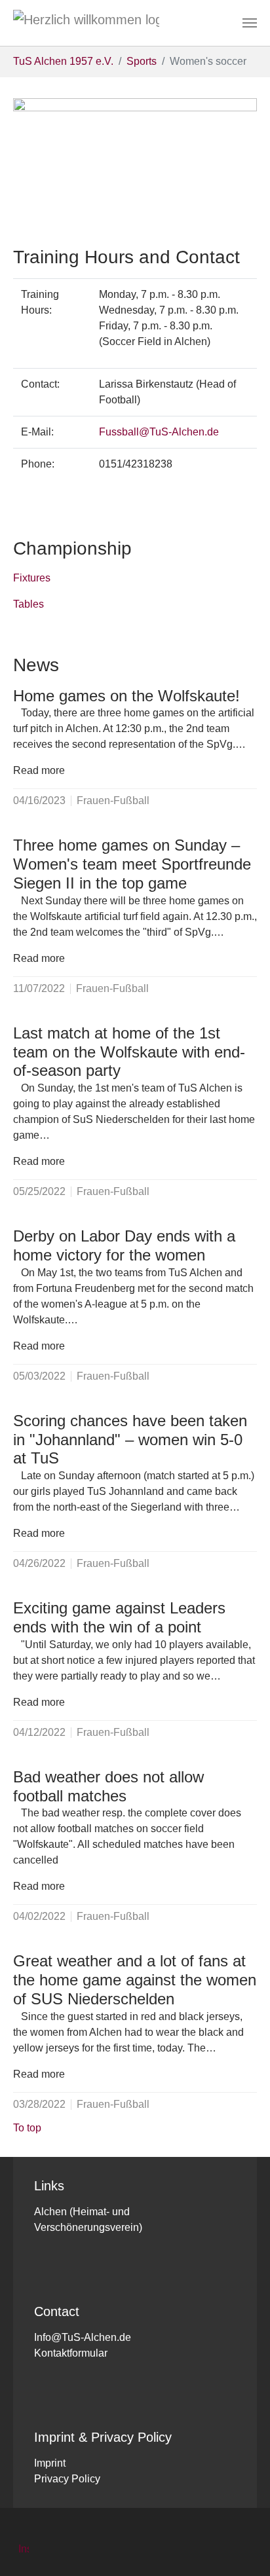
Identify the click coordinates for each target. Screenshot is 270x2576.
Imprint (50, 2463)
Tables (29, 604)
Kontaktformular (71, 2353)
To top (27, 2128)
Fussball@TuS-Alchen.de (159, 432)
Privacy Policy (67, 2479)
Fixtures (32, 578)
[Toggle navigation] (250, 23)
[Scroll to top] (241, 2547)
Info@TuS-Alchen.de (83, 2337)
